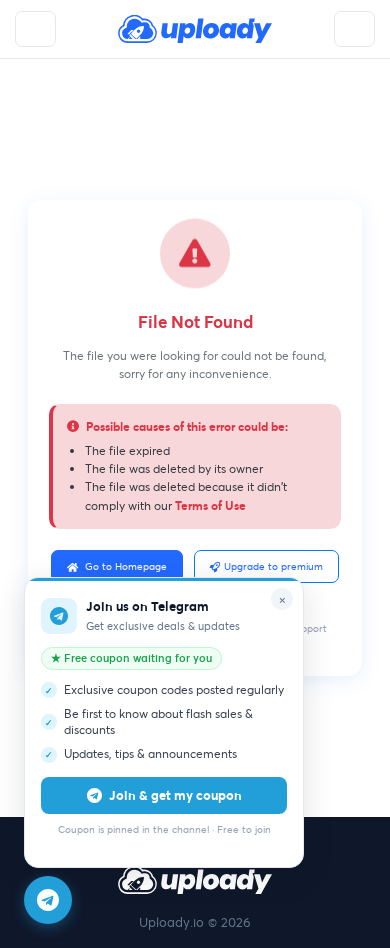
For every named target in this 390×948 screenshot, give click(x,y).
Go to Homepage (126, 566)
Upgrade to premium (273, 566)
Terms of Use (210, 505)
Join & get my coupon (175, 795)
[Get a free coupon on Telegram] (48, 900)
